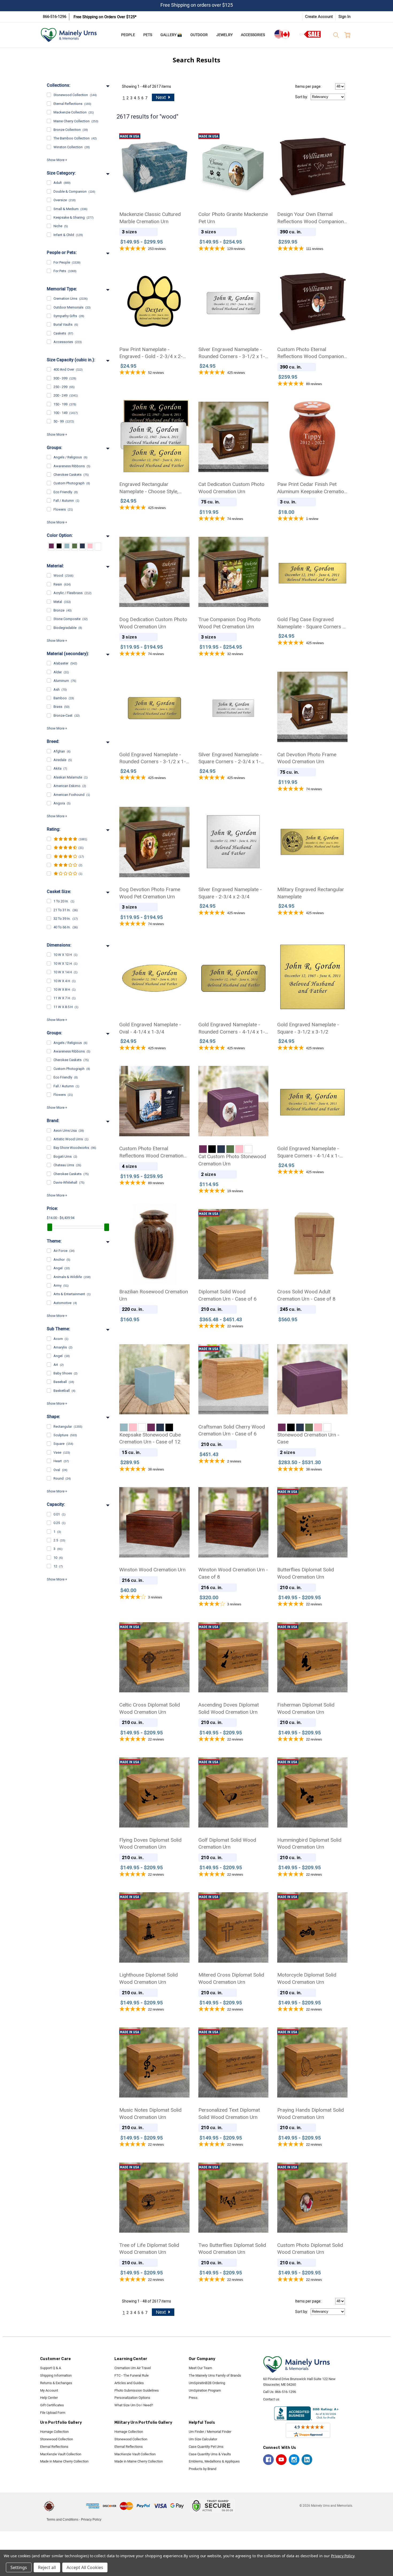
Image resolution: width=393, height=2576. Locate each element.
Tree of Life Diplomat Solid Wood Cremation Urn (149, 2249)
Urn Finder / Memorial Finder (210, 2432)
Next (161, 97)
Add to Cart (233, 1395)
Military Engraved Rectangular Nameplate (311, 893)
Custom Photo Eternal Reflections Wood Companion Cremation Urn (311, 353)
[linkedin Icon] (307, 2460)
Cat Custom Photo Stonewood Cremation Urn (232, 1160)
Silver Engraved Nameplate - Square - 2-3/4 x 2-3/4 (230, 893)
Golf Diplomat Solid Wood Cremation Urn (227, 1844)
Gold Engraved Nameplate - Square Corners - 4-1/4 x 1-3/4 (308, 1152)
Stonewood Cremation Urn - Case (308, 1438)
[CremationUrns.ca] (282, 34)
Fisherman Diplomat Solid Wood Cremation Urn (306, 1708)
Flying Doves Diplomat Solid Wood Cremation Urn (150, 1844)
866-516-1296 (55, 17)
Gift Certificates (52, 2405)
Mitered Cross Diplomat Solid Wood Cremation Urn (231, 1978)
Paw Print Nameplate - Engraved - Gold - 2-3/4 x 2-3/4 (151, 353)
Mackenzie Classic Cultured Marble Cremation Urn (150, 218)
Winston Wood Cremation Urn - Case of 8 (233, 1573)
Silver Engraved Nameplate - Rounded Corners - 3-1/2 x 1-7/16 (232, 353)
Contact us (271, 2399)
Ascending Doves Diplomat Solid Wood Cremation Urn (229, 1708)
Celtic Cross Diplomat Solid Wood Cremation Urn (150, 1708)
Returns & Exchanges (56, 2383)
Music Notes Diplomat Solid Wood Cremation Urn (150, 2114)
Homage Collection (54, 2432)
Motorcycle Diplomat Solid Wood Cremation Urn (307, 1978)
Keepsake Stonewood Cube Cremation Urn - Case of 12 (150, 1438)
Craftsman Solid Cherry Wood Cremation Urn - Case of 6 (232, 1430)
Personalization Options (132, 2398)
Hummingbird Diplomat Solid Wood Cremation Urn (309, 1844)
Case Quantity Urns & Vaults (210, 2454)
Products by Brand (203, 2469)
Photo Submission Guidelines (137, 2390)
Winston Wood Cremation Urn (152, 1570)
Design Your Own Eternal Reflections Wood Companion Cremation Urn (311, 218)
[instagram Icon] (294, 2460)
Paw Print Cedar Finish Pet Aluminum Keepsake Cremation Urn (312, 488)
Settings (19, 2567)
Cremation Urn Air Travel (133, 2368)
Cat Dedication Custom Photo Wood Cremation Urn (231, 488)
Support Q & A (51, 2368)
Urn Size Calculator (203, 2439)
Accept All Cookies (85, 2567)
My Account (49, 2390)
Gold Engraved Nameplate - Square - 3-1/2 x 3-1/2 (308, 1028)
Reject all (47, 2567)
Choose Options (154, 183)
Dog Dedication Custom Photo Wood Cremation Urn (153, 623)
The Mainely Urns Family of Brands (215, 2375)
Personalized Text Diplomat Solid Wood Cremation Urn (229, 2114)
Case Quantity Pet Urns (206, 2447)
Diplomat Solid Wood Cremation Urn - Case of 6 (228, 1295)
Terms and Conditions (62, 2520)
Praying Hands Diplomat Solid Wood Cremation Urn (311, 2114)
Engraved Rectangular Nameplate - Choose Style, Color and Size (149, 488)
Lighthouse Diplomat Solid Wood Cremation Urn (149, 1978)
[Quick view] (181, 134)
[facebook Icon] (268, 2460)
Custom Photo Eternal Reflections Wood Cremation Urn (151, 1152)
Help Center (49, 2398)
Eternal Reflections (54, 2447)
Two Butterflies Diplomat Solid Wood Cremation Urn (232, 2249)
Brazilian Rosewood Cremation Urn (154, 1295)
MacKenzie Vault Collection (61, 2454)
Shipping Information (56, 2375)
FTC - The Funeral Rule (132, 2375)
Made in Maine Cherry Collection (64, 2461)
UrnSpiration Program (205, 2390)
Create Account (319, 17)
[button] (71, 2506)
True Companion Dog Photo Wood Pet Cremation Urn (230, 623)
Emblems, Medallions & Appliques (214, 2461)
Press (193, 2398)
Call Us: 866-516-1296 (280, 2392)
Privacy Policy (91, 2520)
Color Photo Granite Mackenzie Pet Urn (233, 218)
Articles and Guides (129, 2383)
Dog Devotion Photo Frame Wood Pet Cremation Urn (150, 893)
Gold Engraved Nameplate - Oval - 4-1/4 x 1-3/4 (150, 1028)
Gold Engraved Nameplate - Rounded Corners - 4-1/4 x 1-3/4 (232, 1028)
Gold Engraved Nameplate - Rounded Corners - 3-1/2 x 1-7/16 (153, 758)
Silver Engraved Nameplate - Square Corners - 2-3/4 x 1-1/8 (230, 758)
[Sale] (310, 34)
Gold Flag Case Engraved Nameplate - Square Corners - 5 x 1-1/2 (311, 623)
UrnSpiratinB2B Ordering (207, 2383)
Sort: (302, 97)
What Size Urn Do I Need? (134, 2405)
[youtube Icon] (281, 2460)
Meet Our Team (200, 2368)
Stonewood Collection (57, 2439)
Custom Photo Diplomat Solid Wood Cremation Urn (310, 2249)
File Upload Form (53, 2413)
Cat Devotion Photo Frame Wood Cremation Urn (307, 758)
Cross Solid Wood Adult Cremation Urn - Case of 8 (306, 1295)
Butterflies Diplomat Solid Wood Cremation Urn (306, 1573)
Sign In (344, 17)
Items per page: (308, 86)
